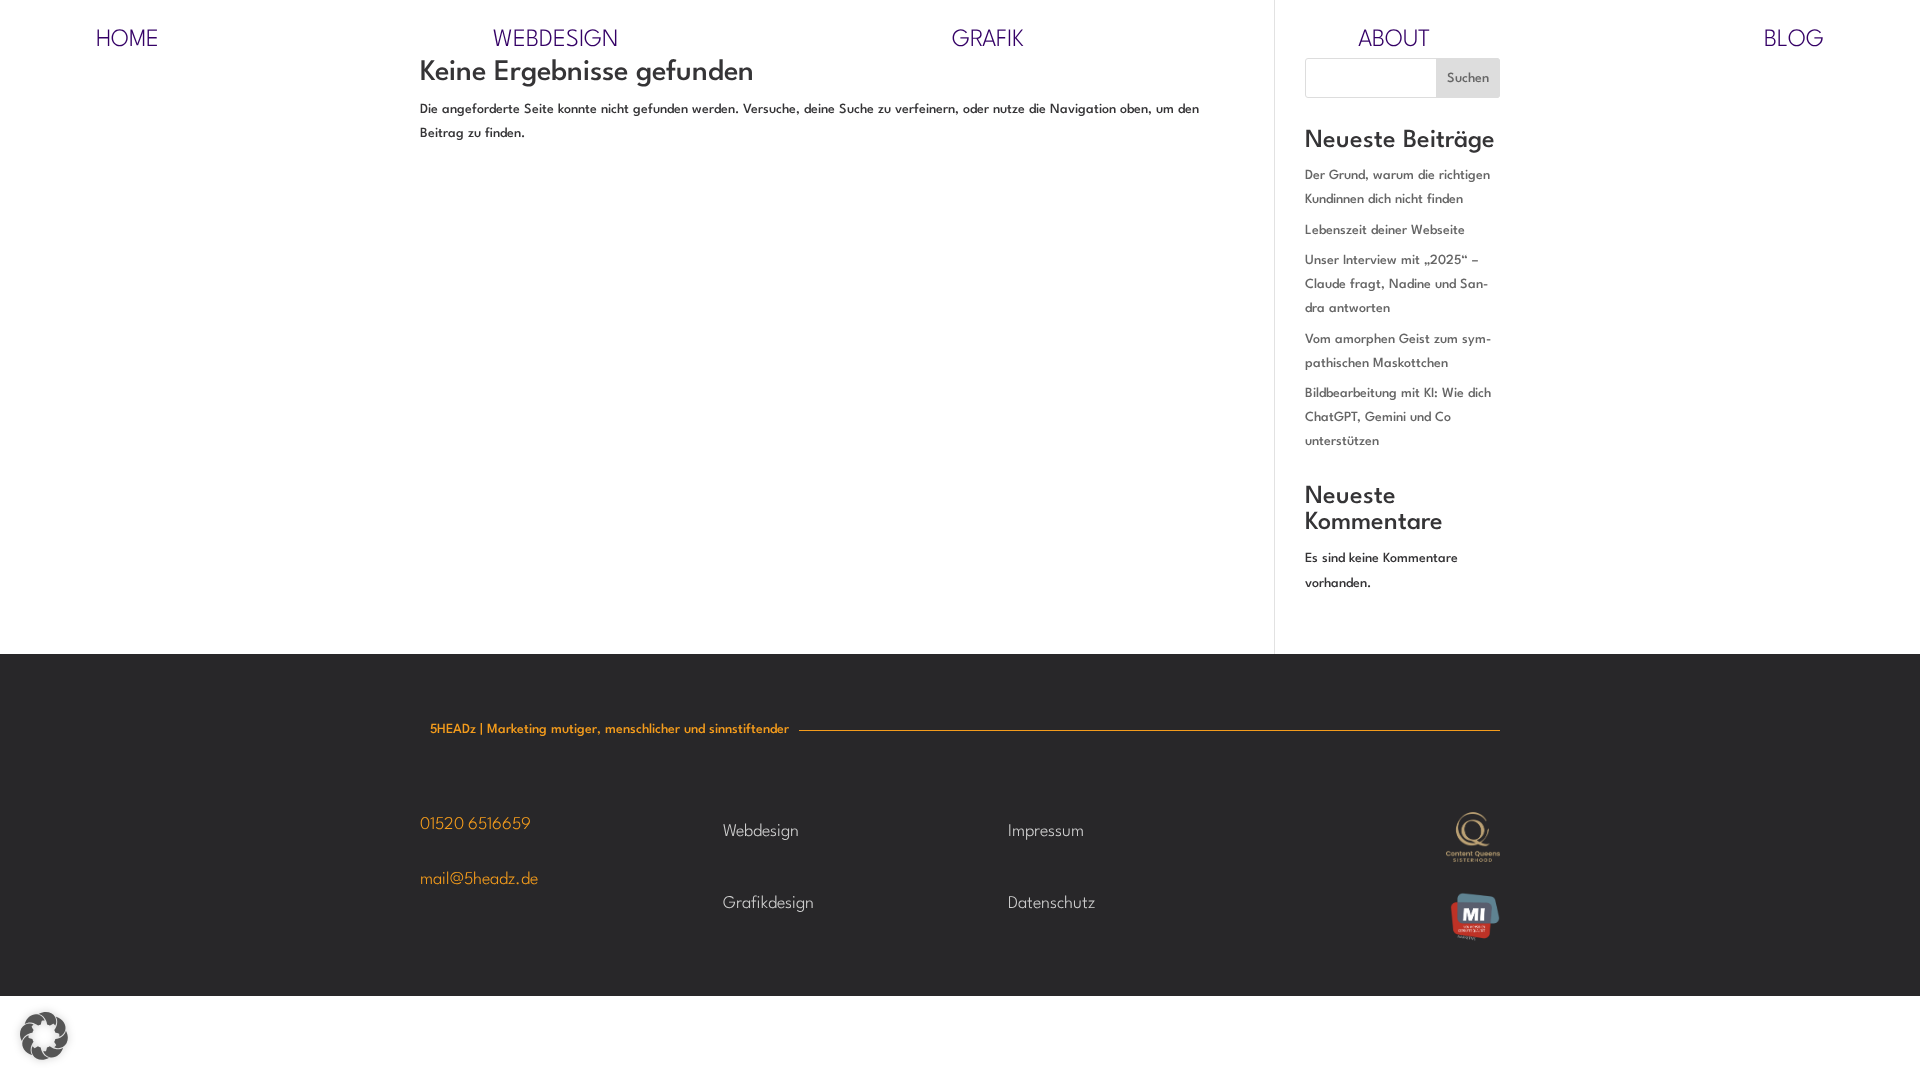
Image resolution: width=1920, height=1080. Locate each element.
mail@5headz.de (479, 879)
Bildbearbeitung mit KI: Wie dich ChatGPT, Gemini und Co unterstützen (1398, 417)
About (1394, 42)
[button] (44, 1036)
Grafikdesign (768, 903)
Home (127, 42)
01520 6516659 (475, 824)
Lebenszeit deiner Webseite (1385, 230)
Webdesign (555, 42)
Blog (1794, 42)
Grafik (988, 42)
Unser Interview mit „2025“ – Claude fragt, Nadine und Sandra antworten (1396, 284)
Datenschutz (1051, 903)
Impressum (1046, 831)
